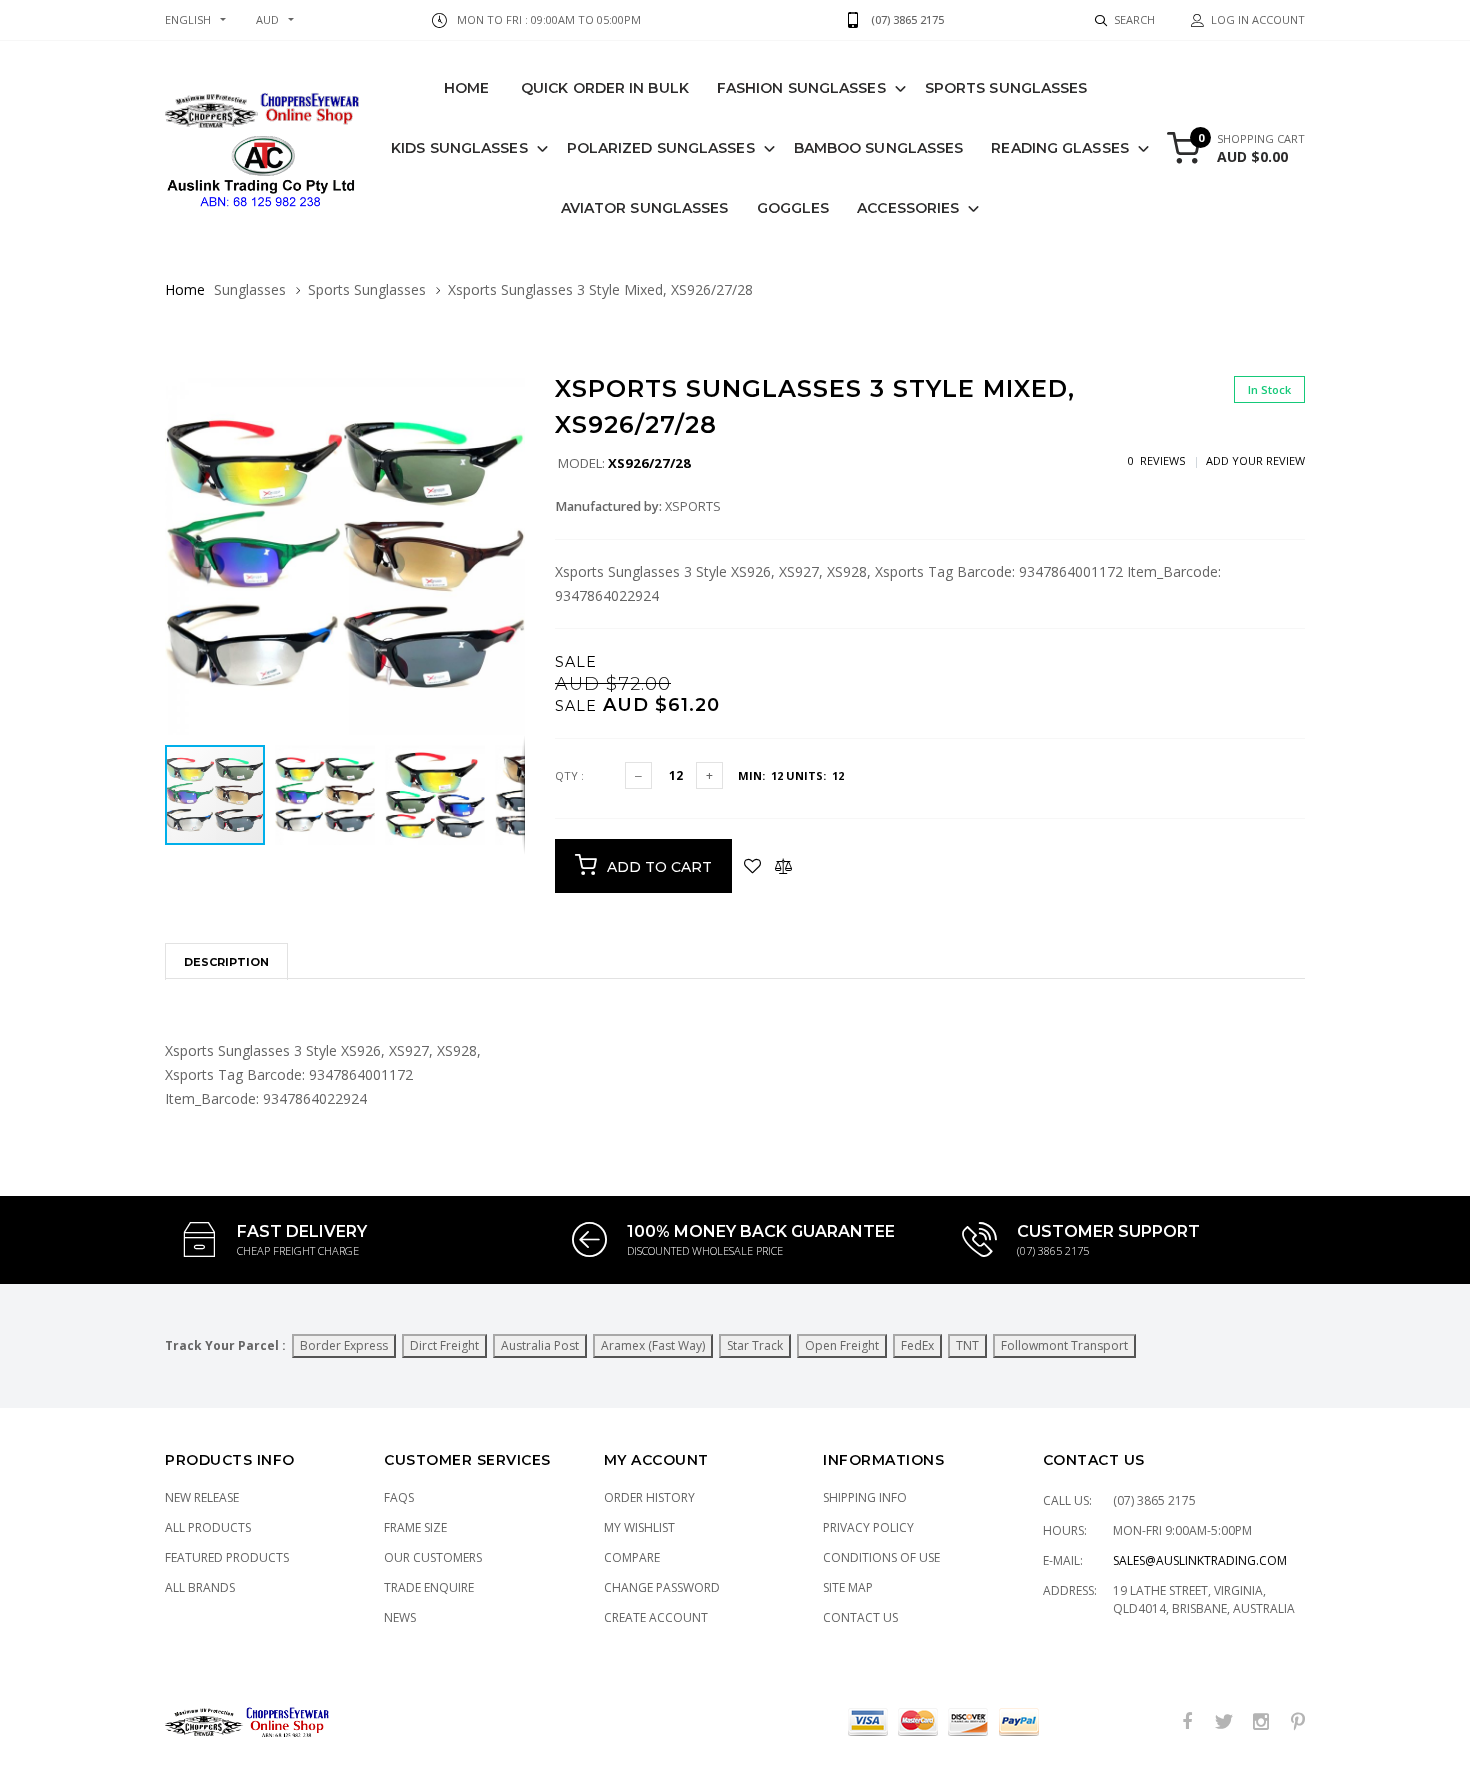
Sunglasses (250, 289)
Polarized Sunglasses (661, 148)
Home (466, 88)
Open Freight (842, 1345)
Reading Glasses (1060, 148)
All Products (208, 1527)
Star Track (755, 1345)
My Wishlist (639, 1527)
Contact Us (860, 1617)
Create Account (656, 1617)
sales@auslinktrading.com (1200, 1560)
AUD (267, 19)
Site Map (848, 1587)
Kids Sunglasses (459, 148)
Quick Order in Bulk (605, 88)
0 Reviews (1156, 460)
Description (226, 962)
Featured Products (227, 1557)
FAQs (399, 1497)
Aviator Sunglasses (645, 208)
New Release (202, 1497)
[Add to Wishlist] (752, 866)
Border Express (344, 1345)
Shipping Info (865, 1497)
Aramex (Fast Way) (653, 1345)
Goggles (793, 208)
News (400, 1617)
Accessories (908, 208)
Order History (649, 1497)
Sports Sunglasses (1006, 88)
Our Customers (433, 1557)
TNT (967, 1345)
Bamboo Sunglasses (879, 148)
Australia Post (540, 1345)
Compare (632, 1557)
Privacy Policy (868, 1527)
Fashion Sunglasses (801, 88)
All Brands (200, 1587)
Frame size (415, 1527)
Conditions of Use (881, 1557)
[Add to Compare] (783, 866)
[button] (507, 393)
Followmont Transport (1064, 1345)
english (188, 19)
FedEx (917, 1345)
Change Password (662, 1587)
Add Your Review (1255, 460)
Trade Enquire (429, 1587)
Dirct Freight (444, 1345)
